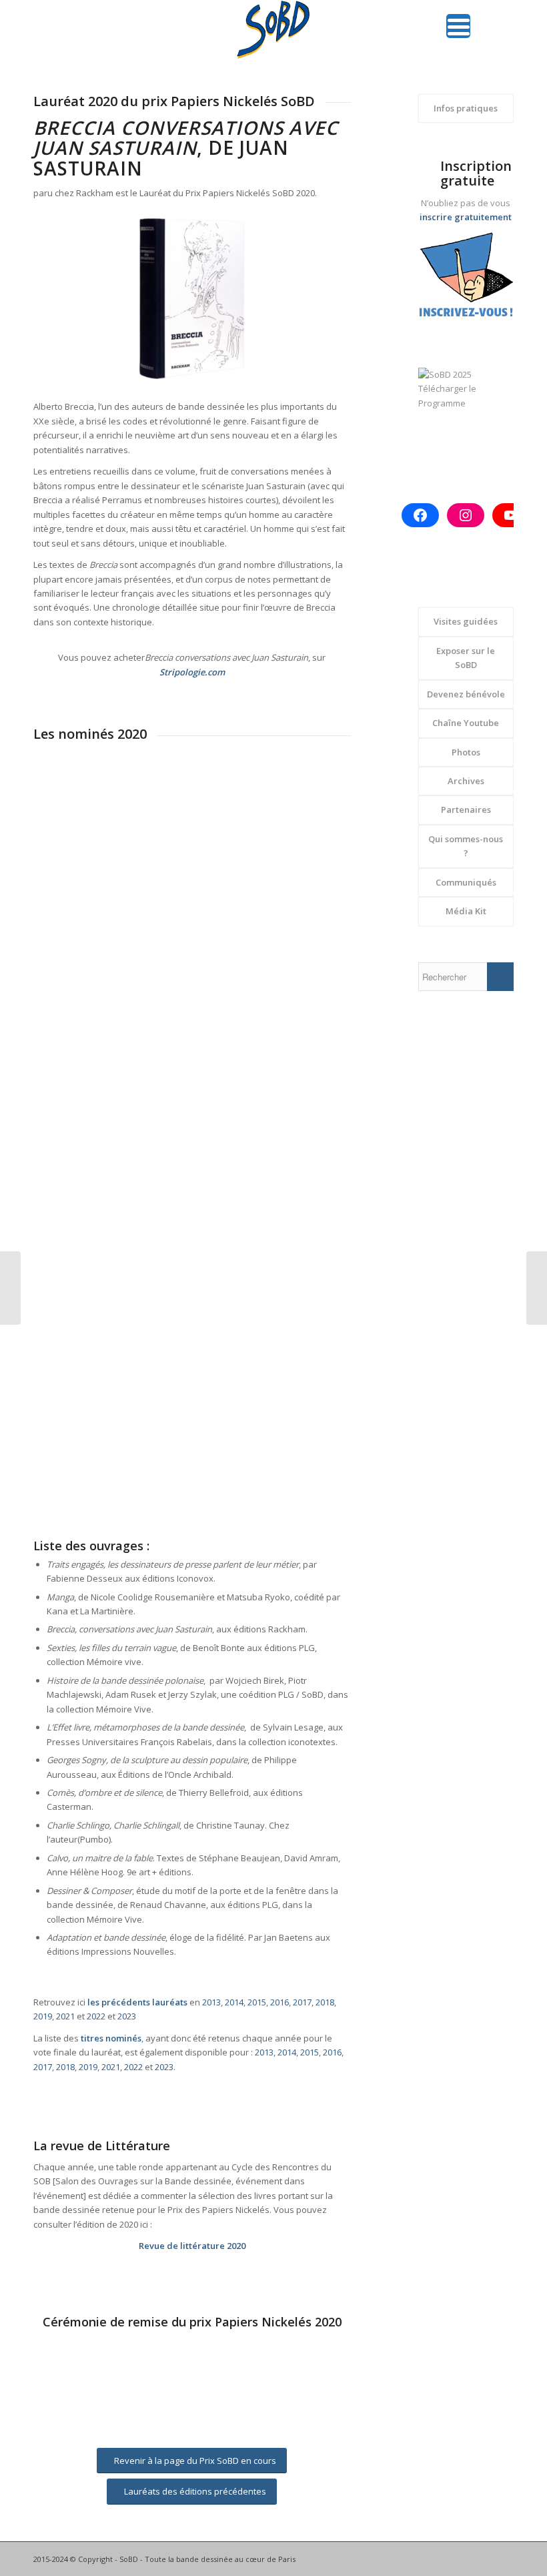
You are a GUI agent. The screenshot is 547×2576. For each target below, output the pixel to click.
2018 (325, 2002)
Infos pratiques (466, 108)
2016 (280, 2002)
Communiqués (466, 882)
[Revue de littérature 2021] (10, 1288)
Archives (466, 781)
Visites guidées (466, 621)
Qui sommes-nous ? (466, 846)
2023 (127, 2016)
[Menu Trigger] (458, 26)
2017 (302, 2002)
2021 (65, 2016)
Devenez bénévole (466, 694)
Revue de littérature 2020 (192, 2246)
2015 (257, 2002)
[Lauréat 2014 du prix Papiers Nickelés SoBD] (537, 1288)
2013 (211, 2002)
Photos (466, 752)
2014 (234, 2002)
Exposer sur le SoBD (466, 658)
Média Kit (466, 911)
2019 (43, 2016)
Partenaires (466, 810)
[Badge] (466, 279)
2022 (96, 2016)
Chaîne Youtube (466, 723)
